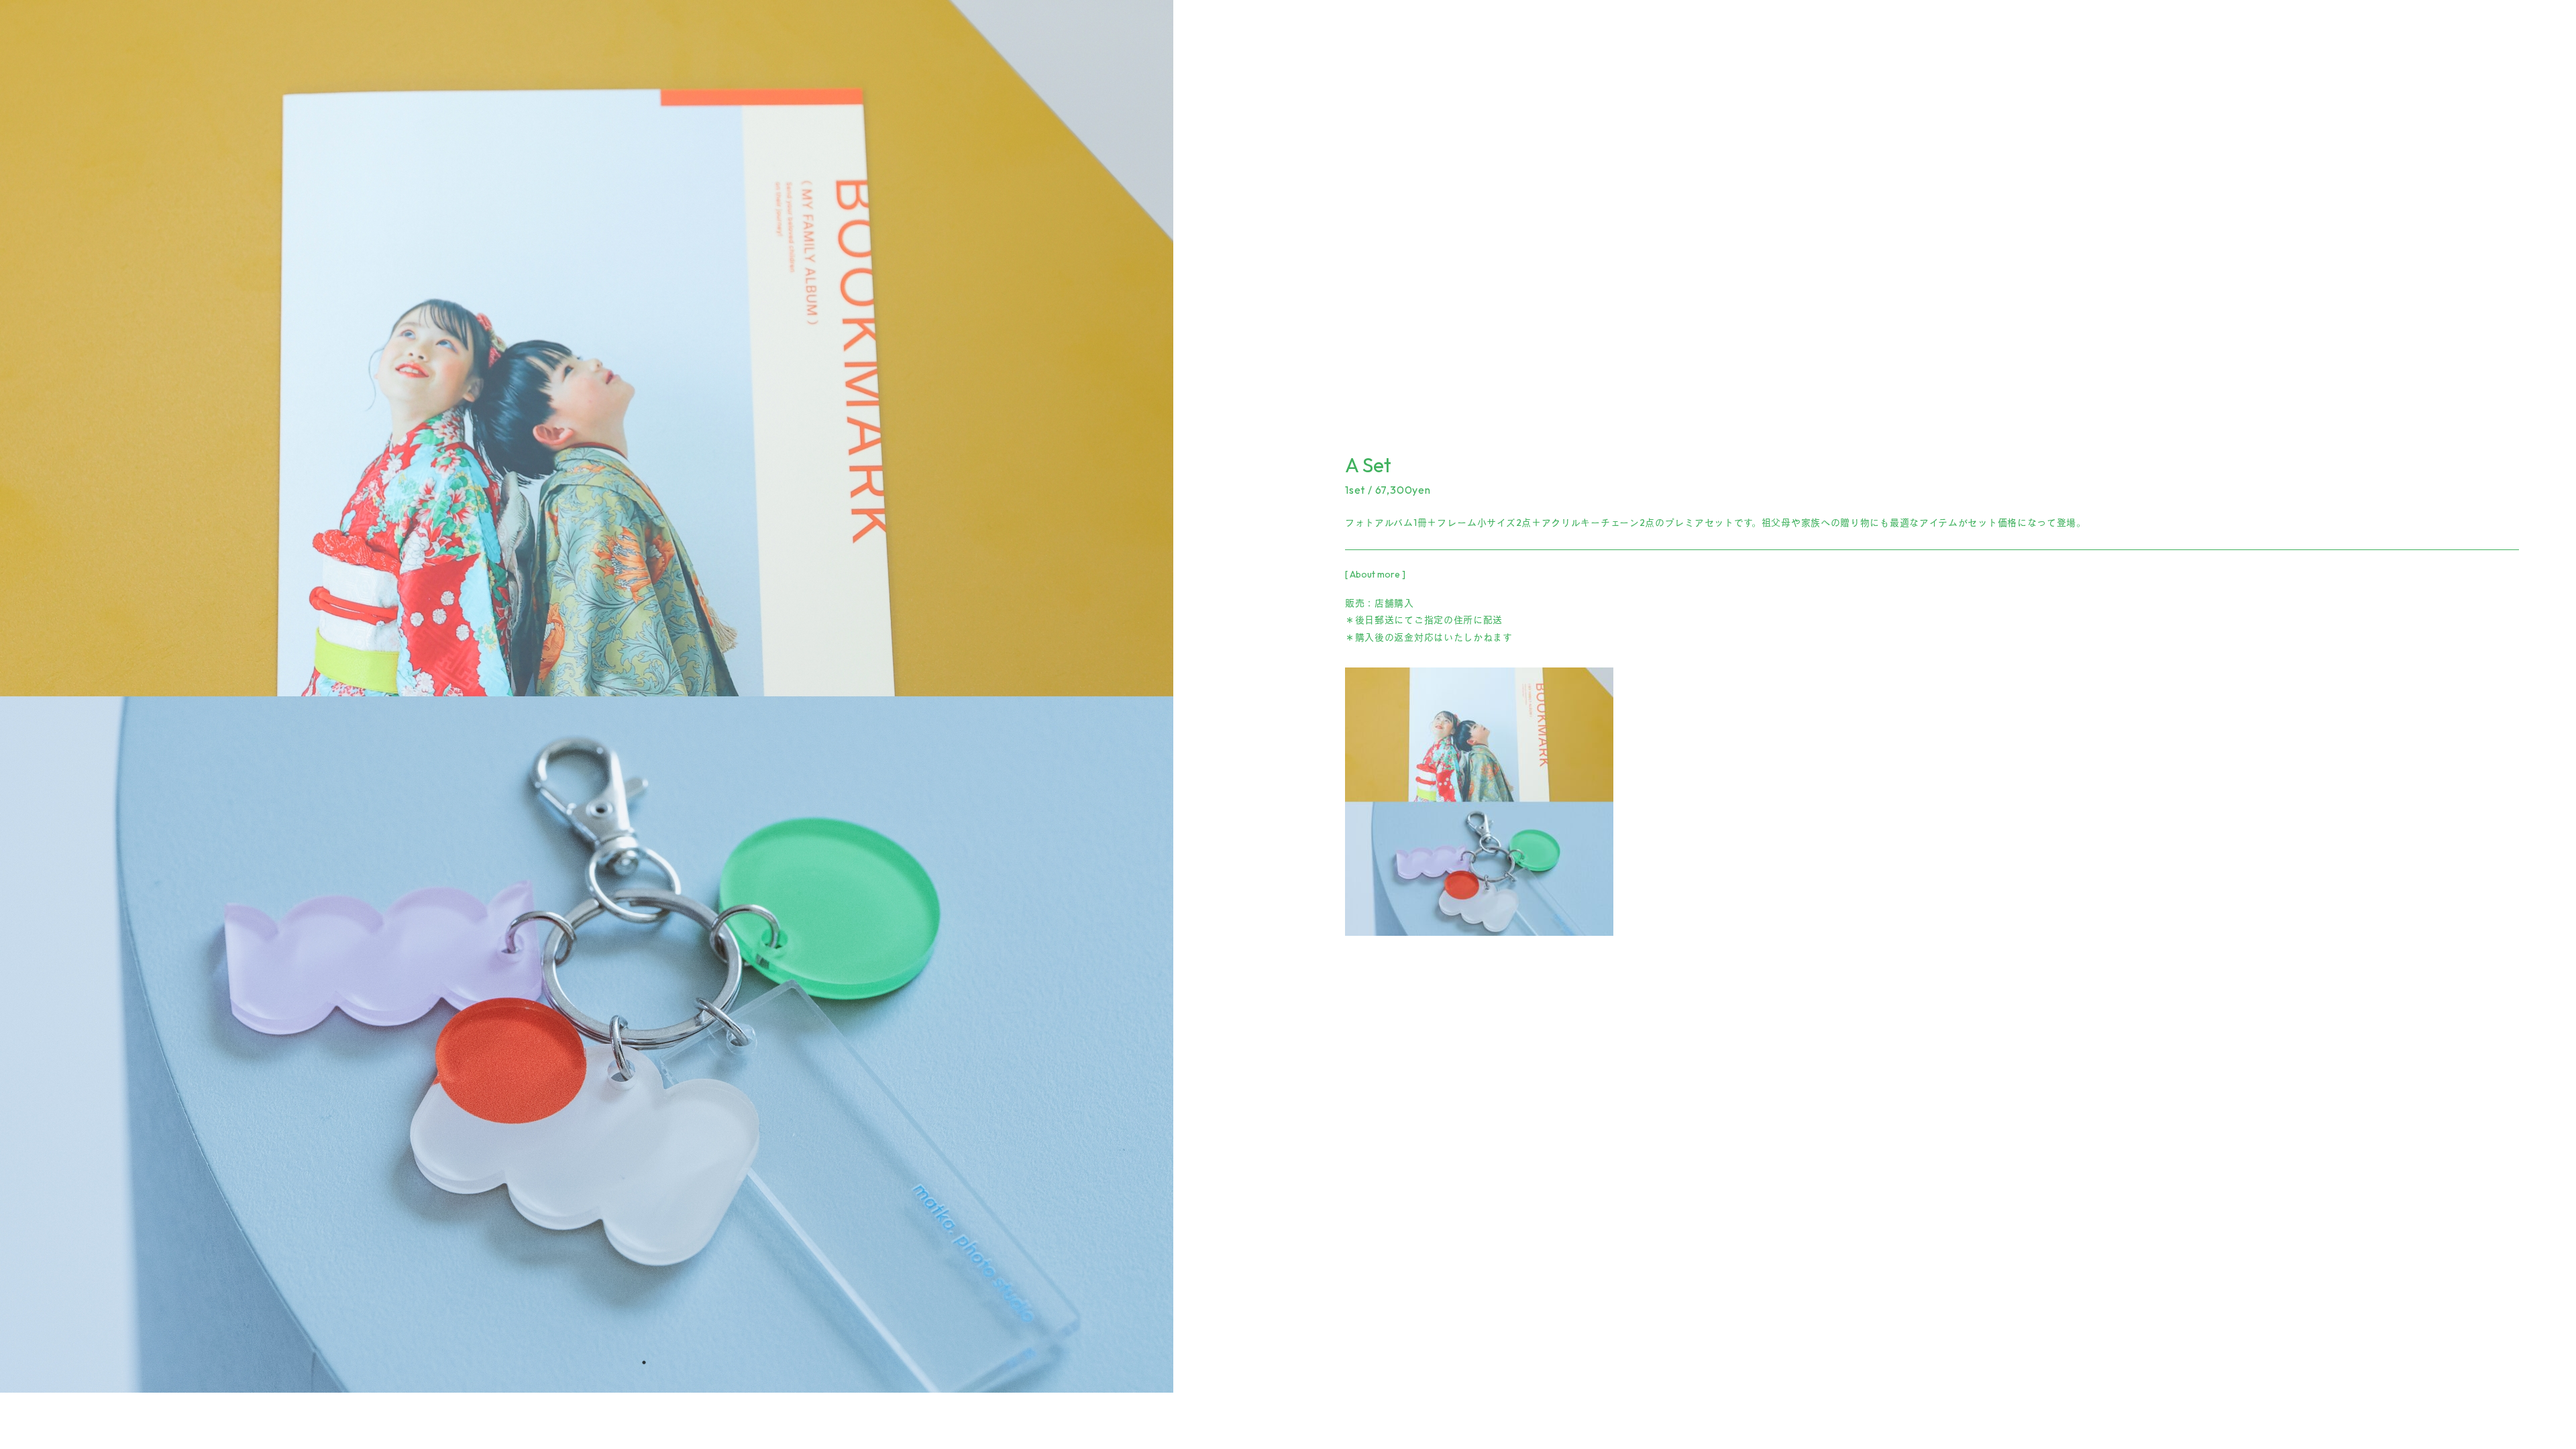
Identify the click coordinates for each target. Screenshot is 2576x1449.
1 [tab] (644, 1362)
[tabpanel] (644, 696)
